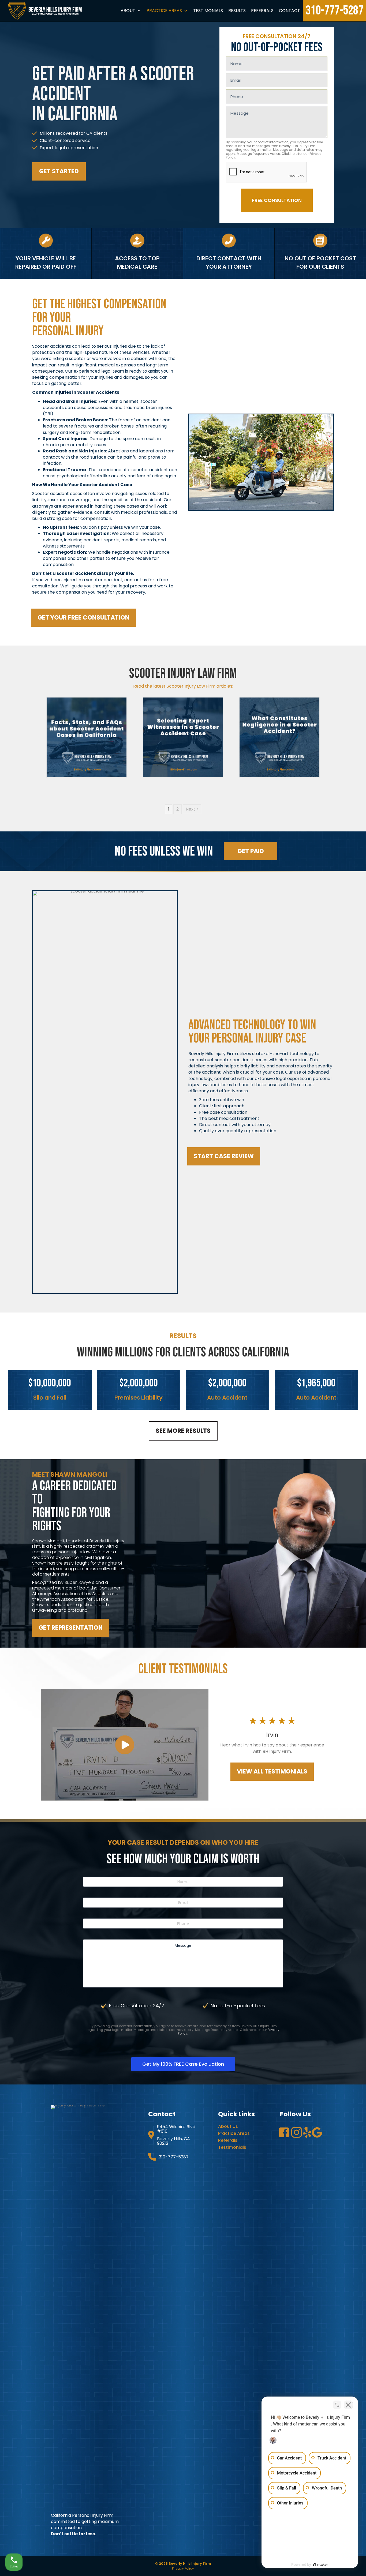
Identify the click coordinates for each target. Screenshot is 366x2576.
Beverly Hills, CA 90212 (173, 2141)
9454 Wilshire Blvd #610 (176, 2129)
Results (237, 11)
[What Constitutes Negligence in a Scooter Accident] (279, 737)
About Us (228, 2126)
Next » (192, 809)
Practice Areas (164, 11)
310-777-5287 (334, 11)
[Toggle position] (337, 2405)
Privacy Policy (183, 2568)
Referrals (262, 11)
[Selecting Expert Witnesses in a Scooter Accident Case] (183, 737)
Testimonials (208, 11)
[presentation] (267, 172)
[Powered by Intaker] (320, 2565)
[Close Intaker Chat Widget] (348, 2405)
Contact (290, 11)
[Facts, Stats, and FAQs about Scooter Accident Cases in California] (87, 737)
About (128, 11)
